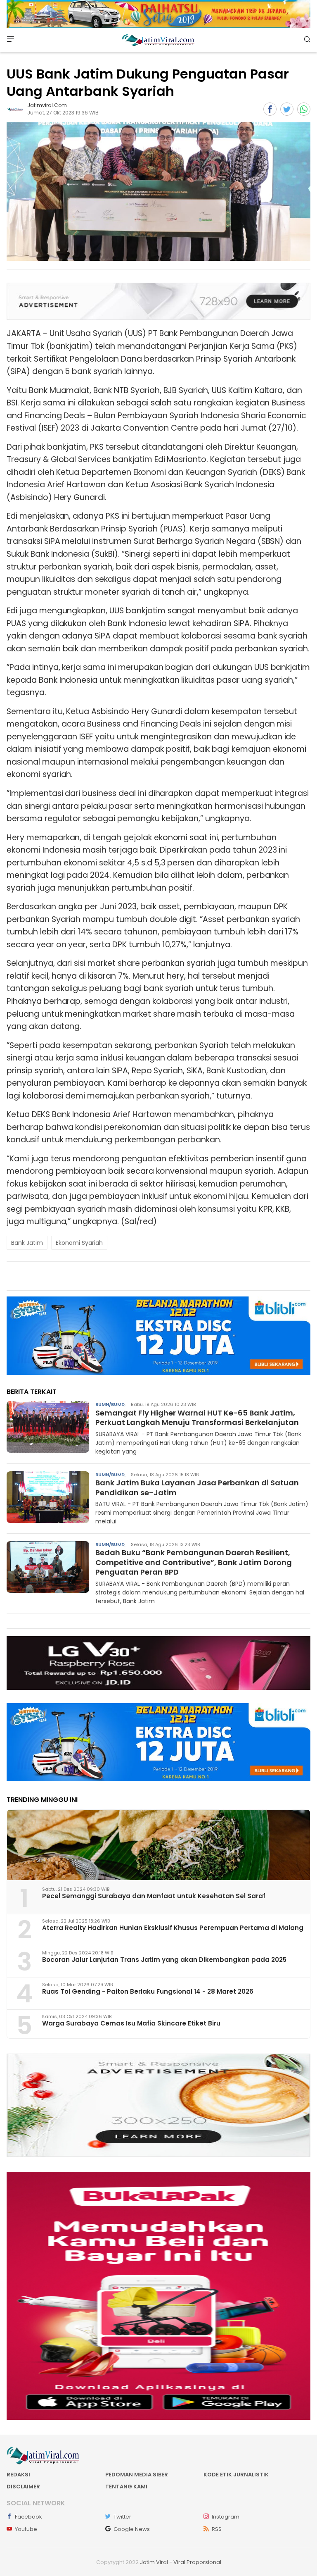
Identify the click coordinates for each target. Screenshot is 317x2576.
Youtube (26, 2529)
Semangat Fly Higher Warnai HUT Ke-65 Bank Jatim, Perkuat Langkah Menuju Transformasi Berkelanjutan (197, 1418)
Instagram (226, 2517)
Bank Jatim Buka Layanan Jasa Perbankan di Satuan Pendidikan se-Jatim (197, 1487)
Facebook (28, 2517)
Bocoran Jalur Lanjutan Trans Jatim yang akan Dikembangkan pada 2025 (164, 1960)
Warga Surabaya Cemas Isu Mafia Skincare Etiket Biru (131, 2023)
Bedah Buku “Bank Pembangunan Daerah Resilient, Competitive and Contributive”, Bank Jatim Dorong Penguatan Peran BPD (194, 1562)
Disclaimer (23, 2487)
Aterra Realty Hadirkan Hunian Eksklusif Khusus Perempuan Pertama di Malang (173, 1928)
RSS (217, 2529)
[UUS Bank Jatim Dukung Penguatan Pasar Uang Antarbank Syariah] (158, 192)
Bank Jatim (27, 1243)
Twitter (122, 2517)
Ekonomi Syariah (79, 1243)
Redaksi (18, 2475)
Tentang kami (126, 2487)
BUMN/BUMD (110, 1404)
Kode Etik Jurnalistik (236, 2475)
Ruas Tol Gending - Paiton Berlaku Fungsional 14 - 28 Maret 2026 (148, 1991)
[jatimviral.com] (15, 109)
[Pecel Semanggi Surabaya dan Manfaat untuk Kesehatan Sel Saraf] (158, 1845)
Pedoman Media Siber (137, 2475)
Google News (132, 2529)
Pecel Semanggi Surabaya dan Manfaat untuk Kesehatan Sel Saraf (154, 1896)
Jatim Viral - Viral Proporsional (181, 2562)
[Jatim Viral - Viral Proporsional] (158, 40)
